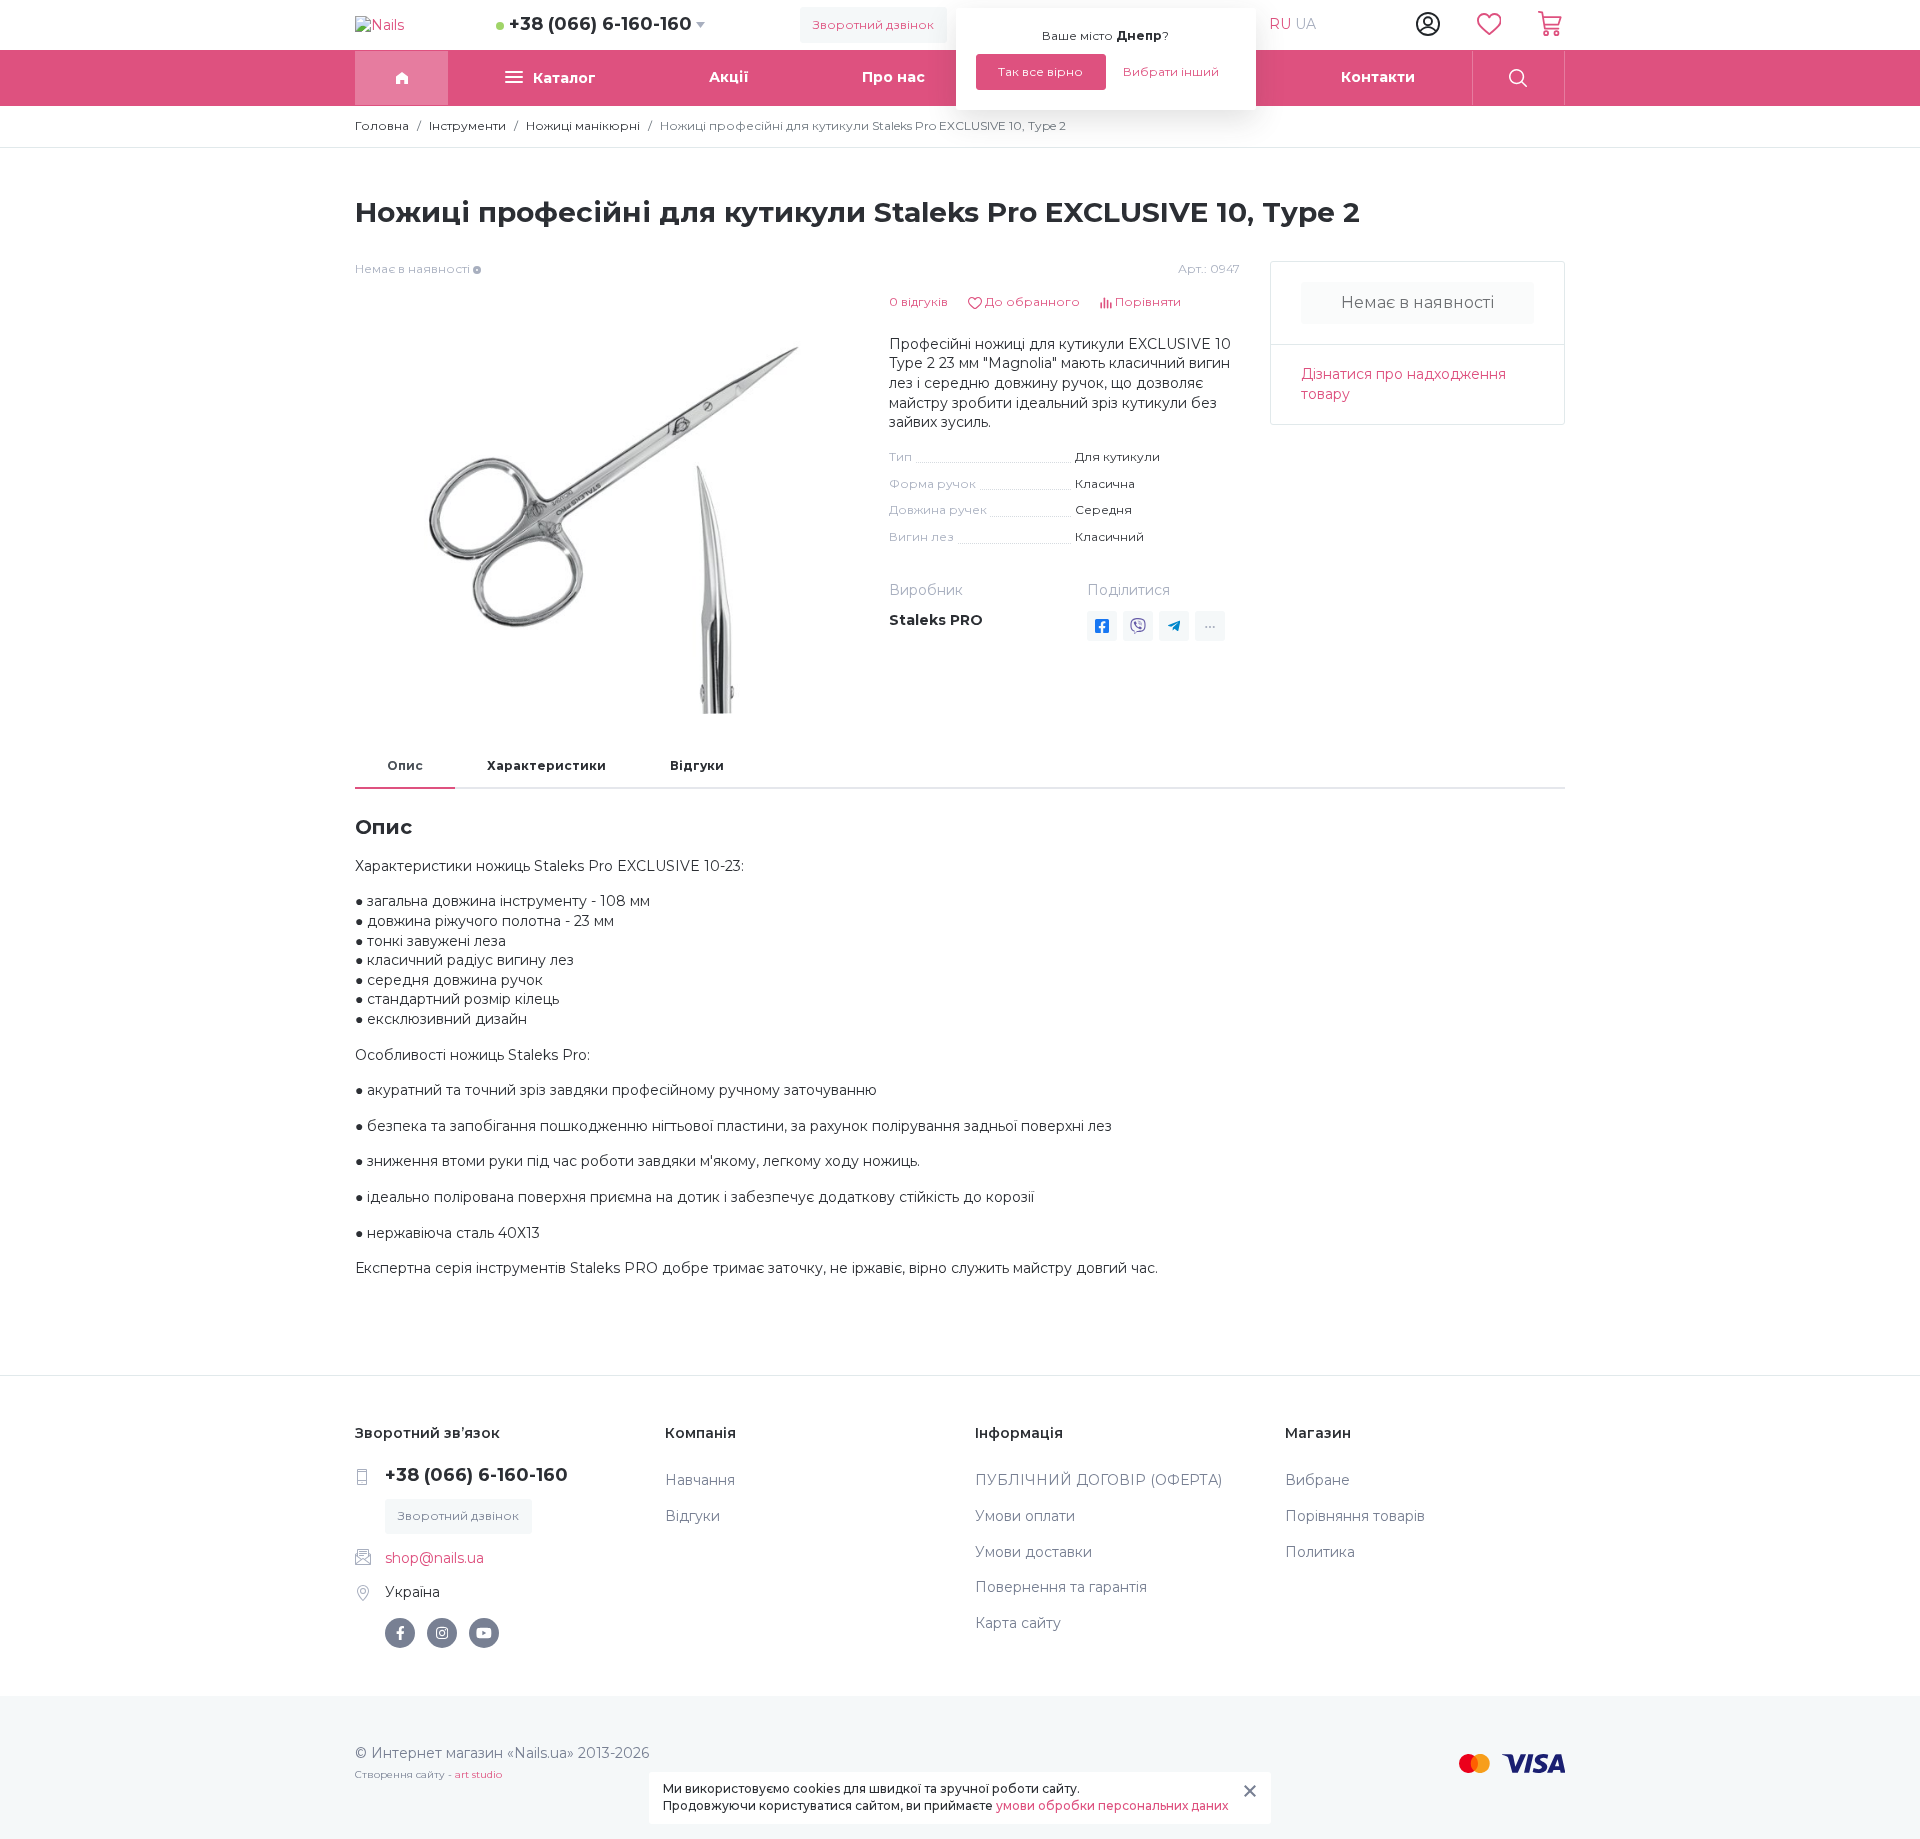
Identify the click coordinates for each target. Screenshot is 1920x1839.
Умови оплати (1025, 1516)
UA (1305, 24)
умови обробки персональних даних (1112, 1805)
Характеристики (546, 765)
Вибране (1317, 1480)
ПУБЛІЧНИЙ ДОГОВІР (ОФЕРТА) (1098, 1480)
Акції (729, 77)
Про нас (893, 77)
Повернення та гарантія (1061, 1587)
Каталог (564, 78)
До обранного (1031, 301)
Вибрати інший (1171, 71)
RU (1282, 24)
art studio (478, 1774)
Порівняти (1146, 301)
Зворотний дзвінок (873, 24)
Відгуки (697, 765)
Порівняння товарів (1355, 1516)
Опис (405, 765)
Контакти (1378, 77)
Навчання (700, 1480)
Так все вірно (1040, 71)
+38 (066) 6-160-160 (600, 24)
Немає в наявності (1417, 302)
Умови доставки (1033, 1552)
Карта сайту (1018, 1623)
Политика (1320, 1552)
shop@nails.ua (434, 1558)
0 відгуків (918, 301)
